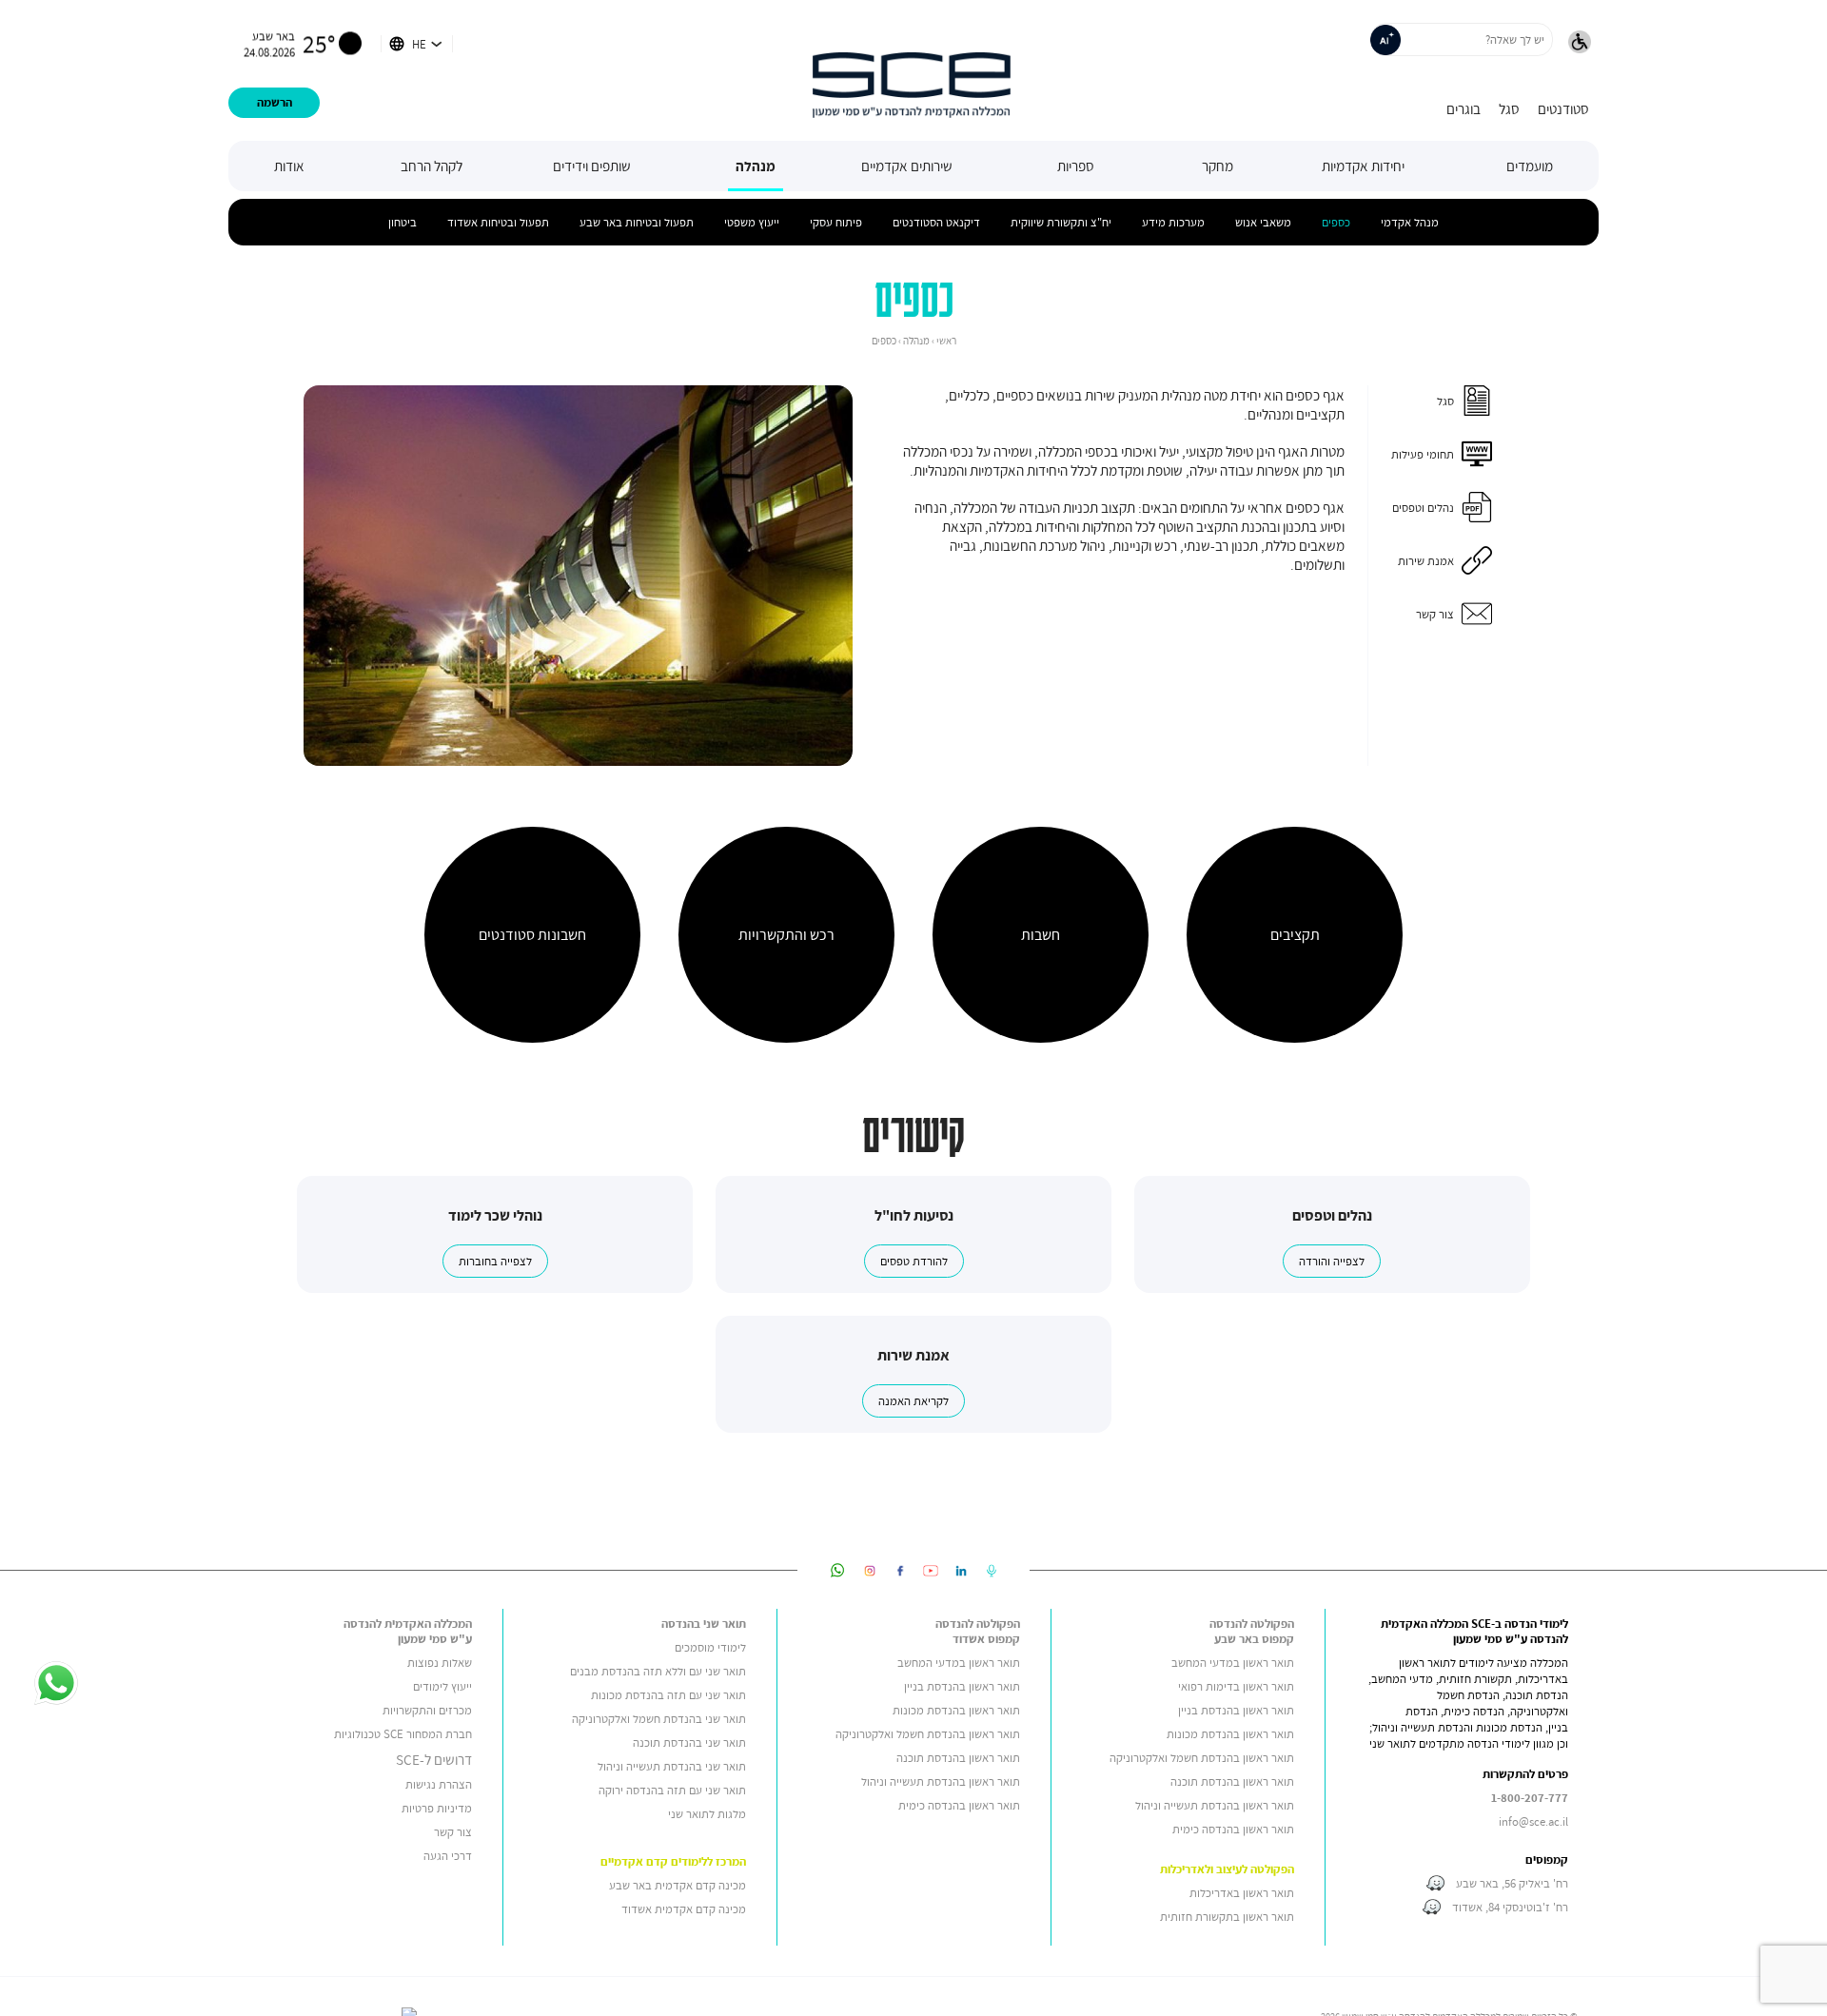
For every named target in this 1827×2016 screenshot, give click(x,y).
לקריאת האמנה (913, 1401)
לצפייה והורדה (1332, 1261)
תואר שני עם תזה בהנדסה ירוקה (672, 1790)
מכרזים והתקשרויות (427, 1710)
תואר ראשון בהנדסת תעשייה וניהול (1215, 1805)
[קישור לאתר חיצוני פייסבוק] (900, 1570)
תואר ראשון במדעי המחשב (1233, 1663)
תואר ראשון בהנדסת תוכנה (1232, 1781)
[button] (1580, 44)
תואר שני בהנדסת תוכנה (689, 1742)
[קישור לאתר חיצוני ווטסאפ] (838, 1570)
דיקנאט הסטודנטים (936, 222)
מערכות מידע (1173, 222)
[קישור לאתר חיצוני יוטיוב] (931, 1570)
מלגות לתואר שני (707, 1814)
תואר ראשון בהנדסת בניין (1236, 1710)
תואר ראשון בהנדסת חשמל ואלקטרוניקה (1202, 1758)
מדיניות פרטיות (437, 1808)
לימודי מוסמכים (710, 1647)
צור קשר (453, 1832)
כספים (1336, 222)
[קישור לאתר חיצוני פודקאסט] (992, 1570)
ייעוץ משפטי (752, 222)
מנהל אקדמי (1410, 222)
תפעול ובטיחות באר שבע (637, 222)
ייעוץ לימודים (442, 1686)
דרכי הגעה (448, 1856)
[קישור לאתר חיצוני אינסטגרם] (870, 1570)
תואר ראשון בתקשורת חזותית (1227, 1917)
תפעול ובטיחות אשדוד (498, 222)
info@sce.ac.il (1533, 1821)
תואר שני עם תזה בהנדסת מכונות (668, 1695)
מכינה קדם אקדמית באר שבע (678, 1885)
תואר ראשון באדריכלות (1242, 1893)
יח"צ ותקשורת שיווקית (1061, 222)
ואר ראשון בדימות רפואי (1232, 1686)
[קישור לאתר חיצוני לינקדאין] (961, 1570)
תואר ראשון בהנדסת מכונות (1230, 1734)
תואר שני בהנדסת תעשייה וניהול (672, 1766)
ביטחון (403, 222)
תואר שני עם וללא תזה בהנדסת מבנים (658, 1671)
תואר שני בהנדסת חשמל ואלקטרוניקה (658, 1719)
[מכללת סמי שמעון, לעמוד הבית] (912, 70)
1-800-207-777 (1530, 1798)
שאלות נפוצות (440, 1663)
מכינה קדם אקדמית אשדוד (684, 1909)
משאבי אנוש (1263, 222)
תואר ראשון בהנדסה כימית (1233, 1829)
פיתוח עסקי (836, 222)
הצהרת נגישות (439, 1784)
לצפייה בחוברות (495, 1261)
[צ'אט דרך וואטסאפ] (56, 1685)
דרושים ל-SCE (434, 1759)
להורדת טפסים (914, 1261)
